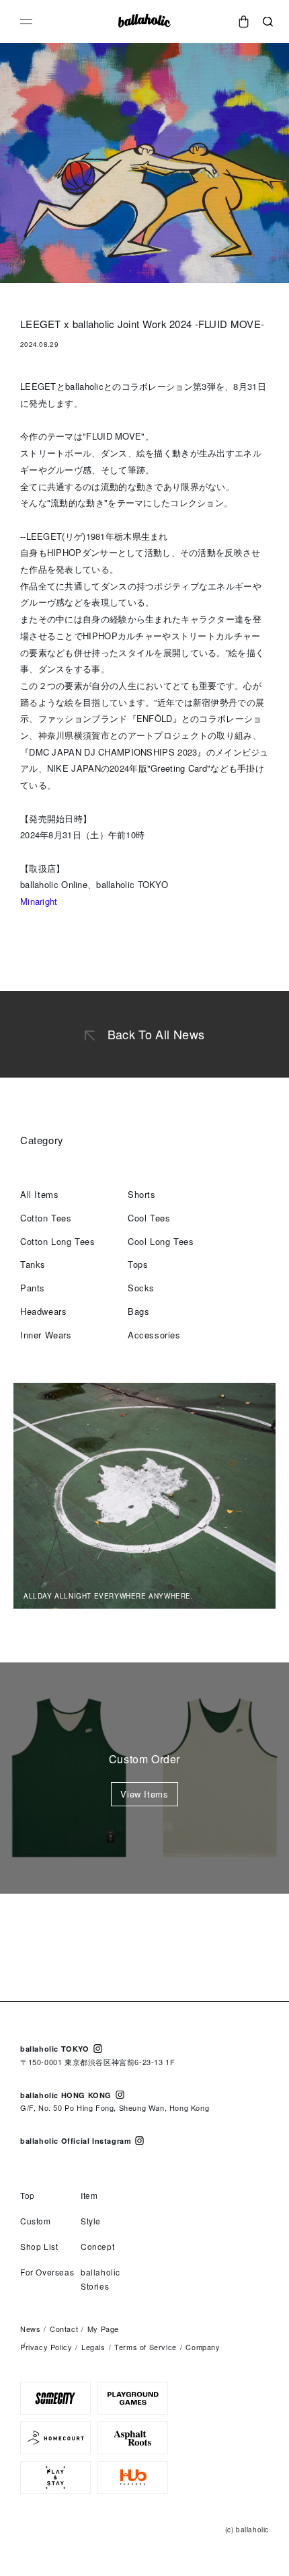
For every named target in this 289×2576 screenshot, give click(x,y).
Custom (36, 2221)
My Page (103, 2329)
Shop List (39, 2246)
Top (28, 2195)
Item (89, 2195)
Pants (33, 1288)
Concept (97, 2246)
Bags (138, 1311)
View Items (144, 1794)
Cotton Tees (46, 1218)
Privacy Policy (46, 2347)
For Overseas (47, 2272)
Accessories (154, 1335)
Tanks (33, 1264)
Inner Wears (46, 1335)
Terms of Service (146, 2347)
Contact (64, 2329)
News (30, 2329)
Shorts (142, 1194)
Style (91, 2221)
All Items (39, 1194)
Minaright (39, 901)
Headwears (43, 1311)
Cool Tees (149, 1218)
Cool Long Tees (161, 1241)
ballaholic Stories (100, 2279)
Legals (93, 2347)
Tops (138, 1264)
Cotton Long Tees (58, 1241)
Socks (141, 1288)
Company (203, 2347)
